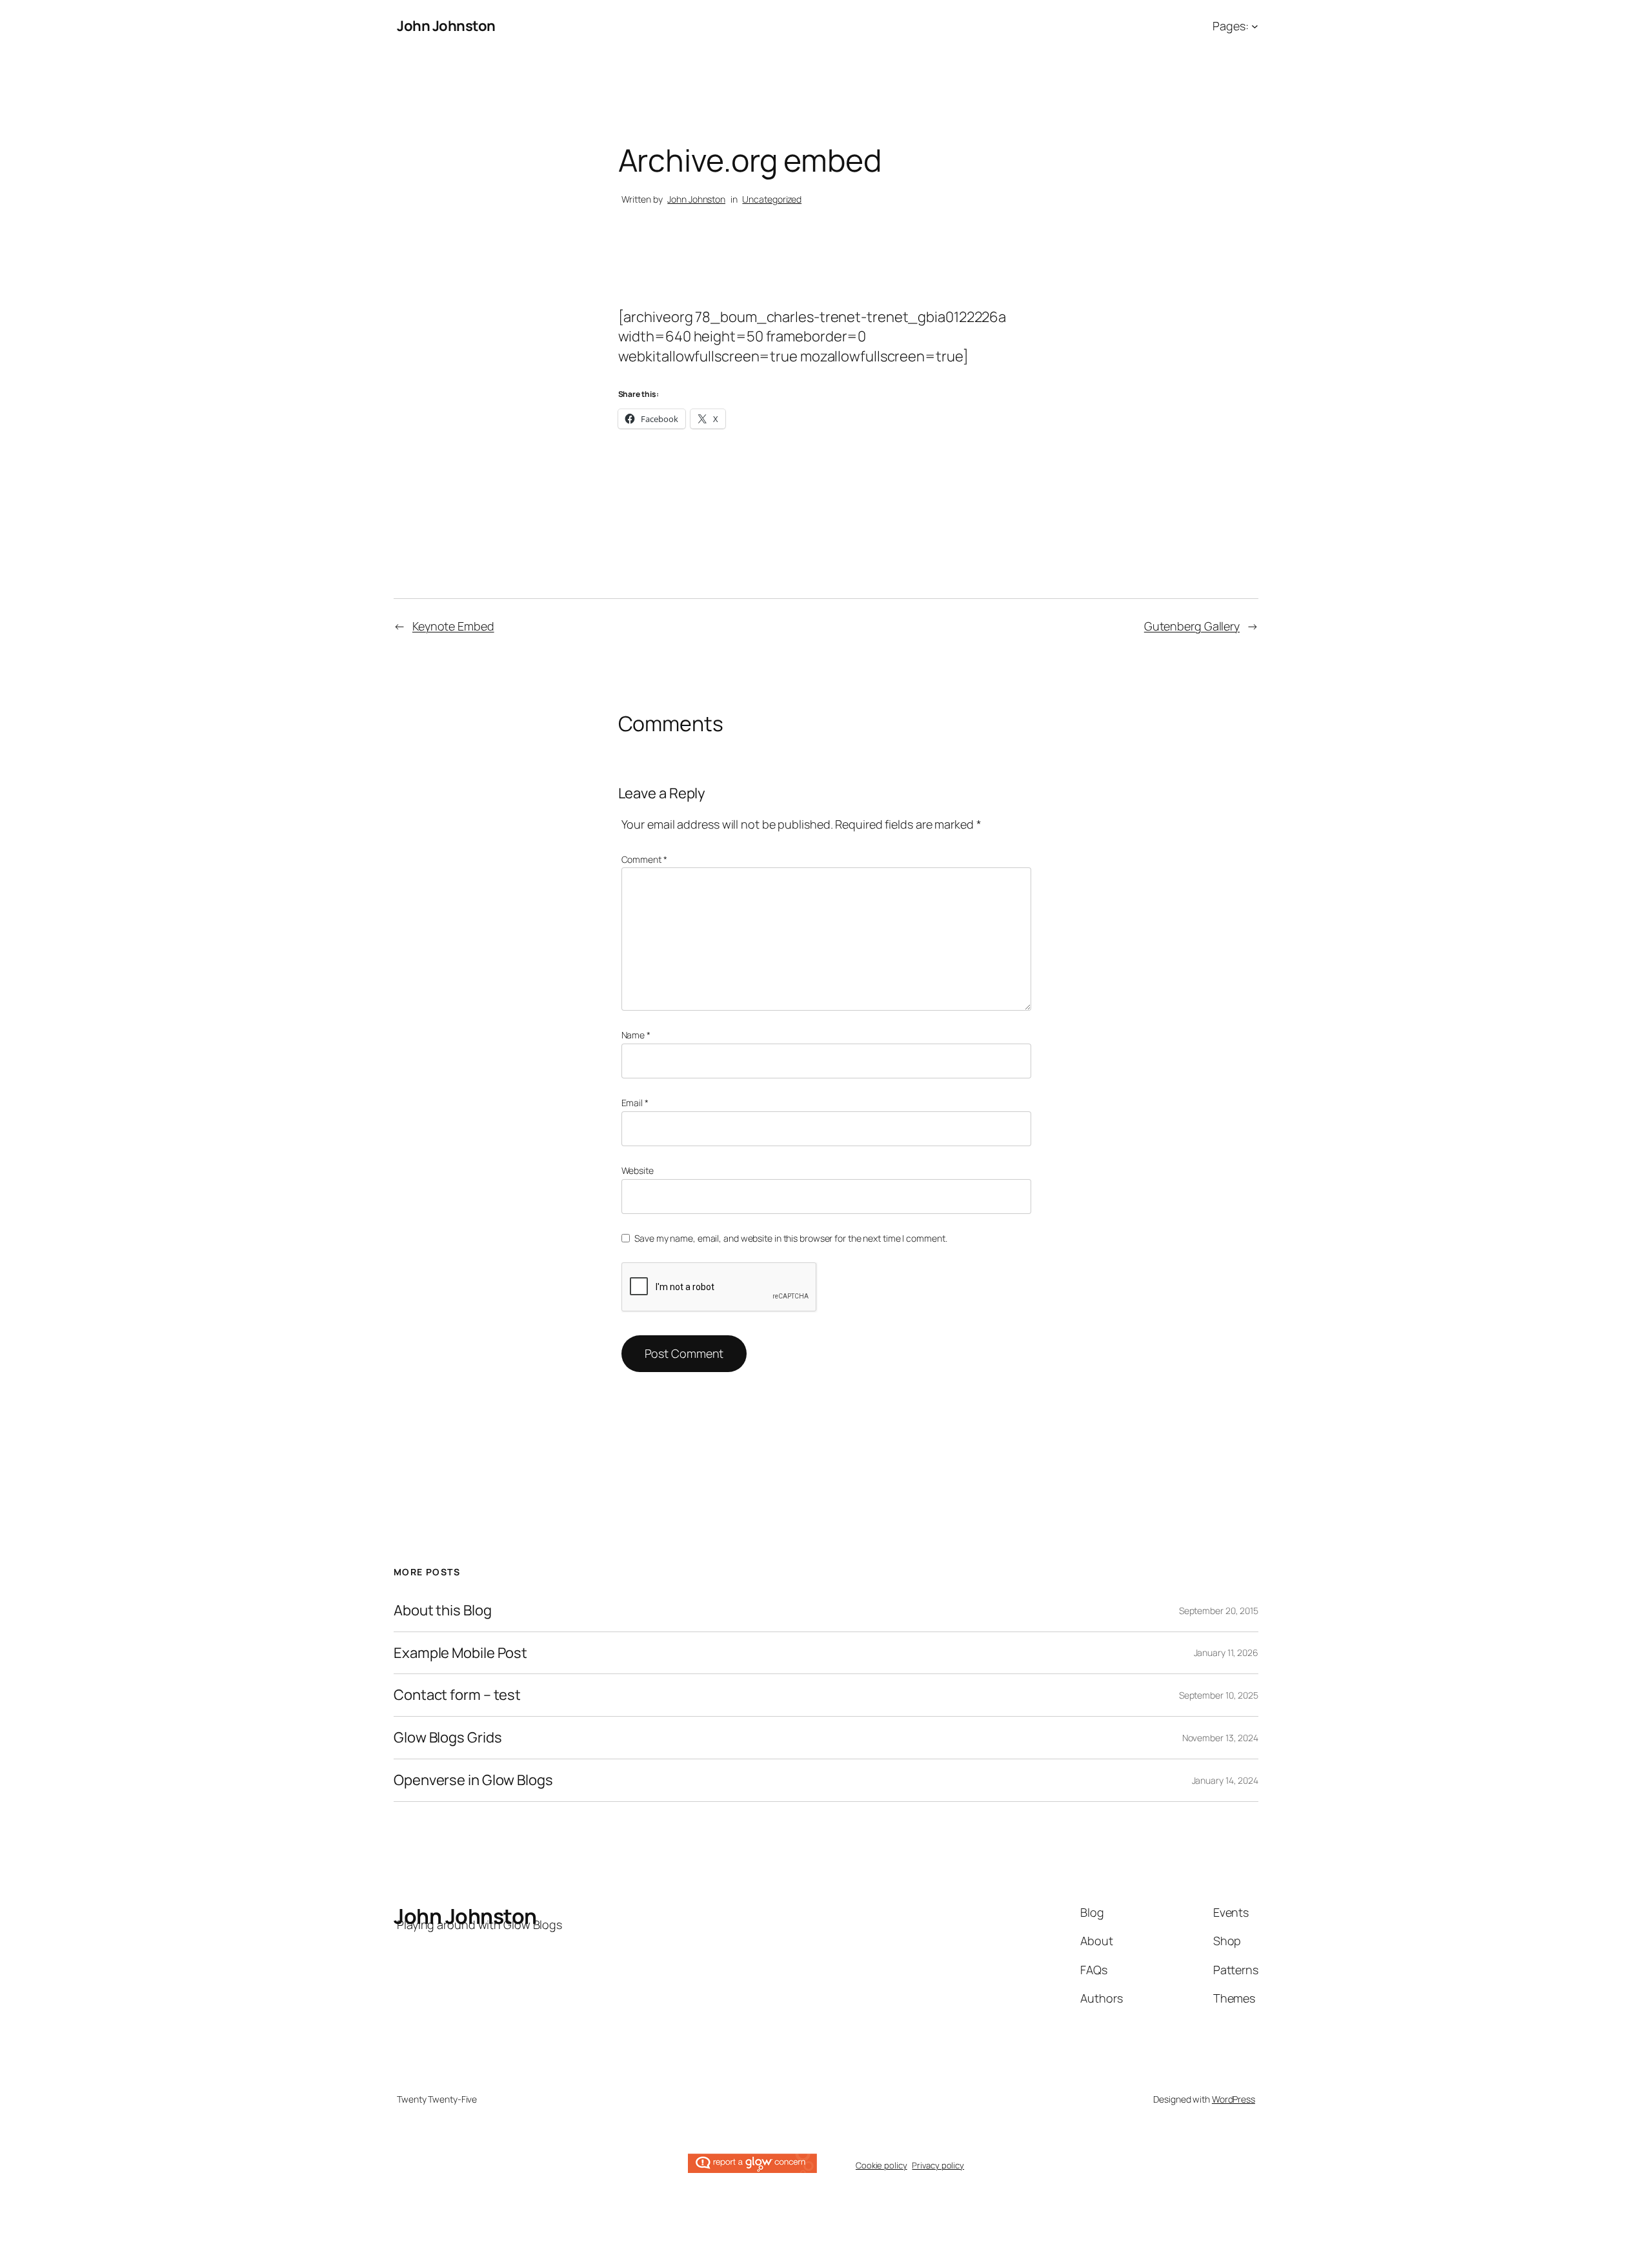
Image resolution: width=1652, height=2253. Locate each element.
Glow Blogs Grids (448, 1738)
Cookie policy (881, 2165)
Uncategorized (772, 199)
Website (638, 1170)
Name (636, 1035)
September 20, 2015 (1219, 1611)
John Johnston (446, 26)
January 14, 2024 (1225, 1780)
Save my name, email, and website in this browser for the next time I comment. (791, 1238)
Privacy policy (938, 2165)
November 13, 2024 (1220, 1738)
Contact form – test (457, 1695)
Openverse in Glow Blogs (473, 1780)
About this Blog (443, 1611)
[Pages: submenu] (1255, 26)
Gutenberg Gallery (1192, 626)
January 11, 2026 (1226, 1652)
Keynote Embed (453, 626)
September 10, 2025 (1219, 1695)
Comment (644, 859)
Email (635, 1103)
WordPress (1234, 2099)
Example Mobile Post (460, 1653)
